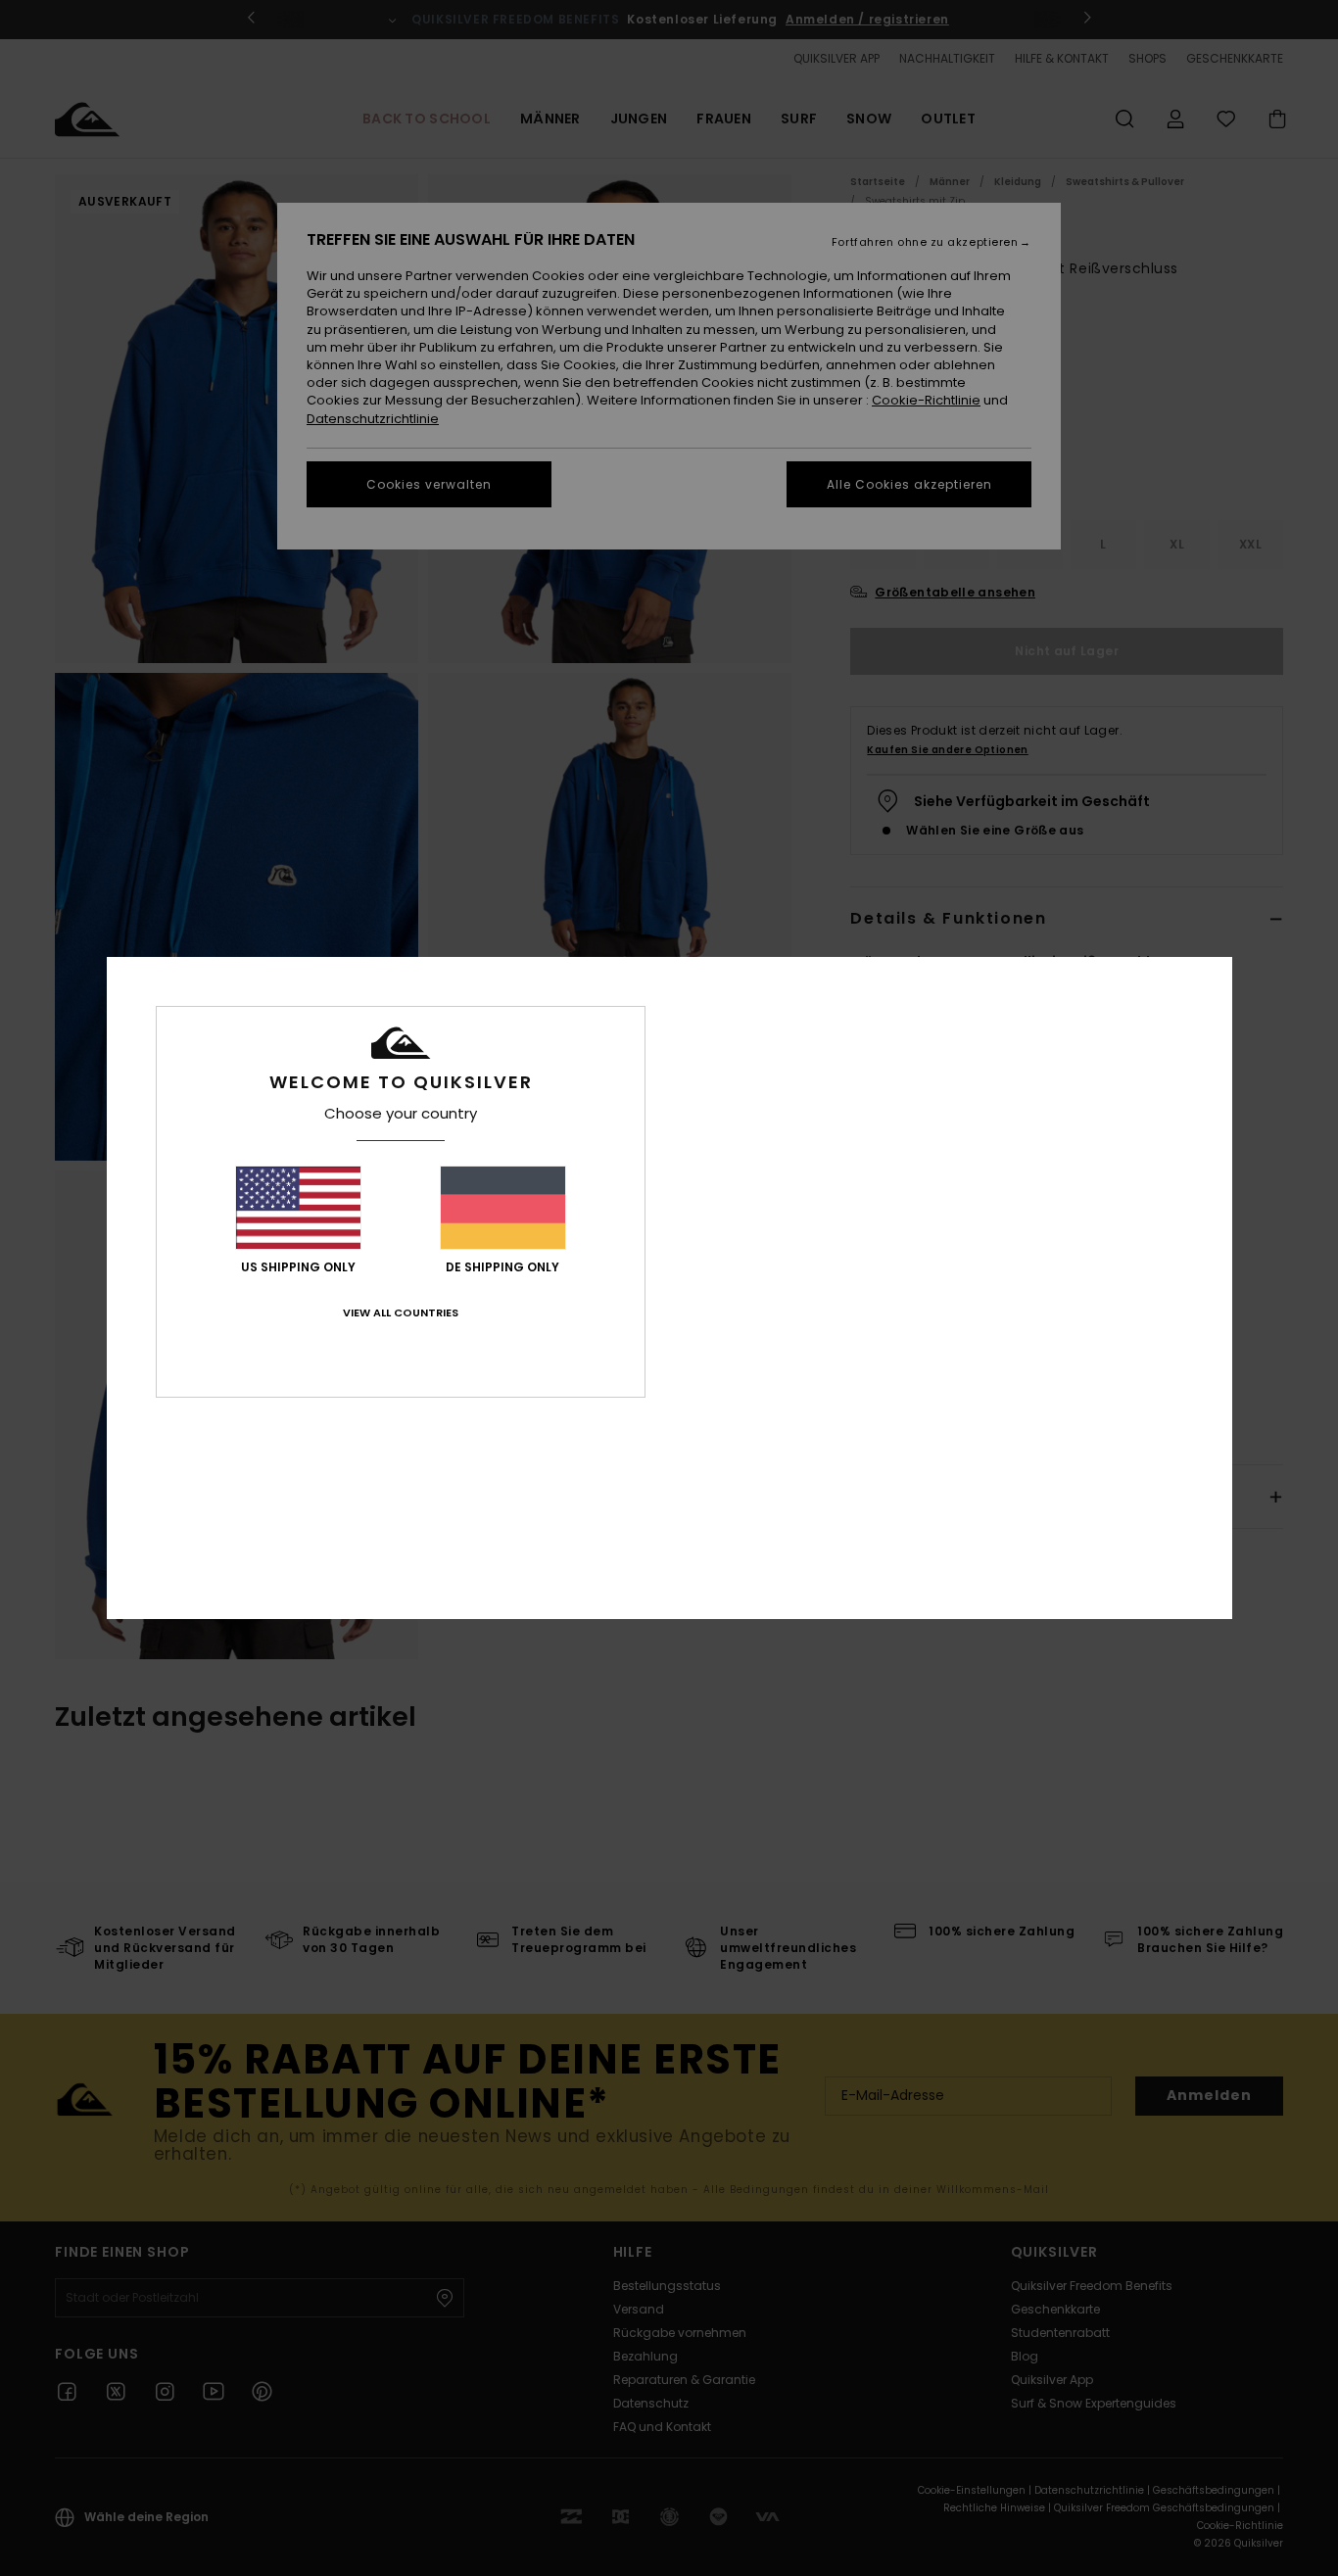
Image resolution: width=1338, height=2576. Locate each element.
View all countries (401, 1312)
